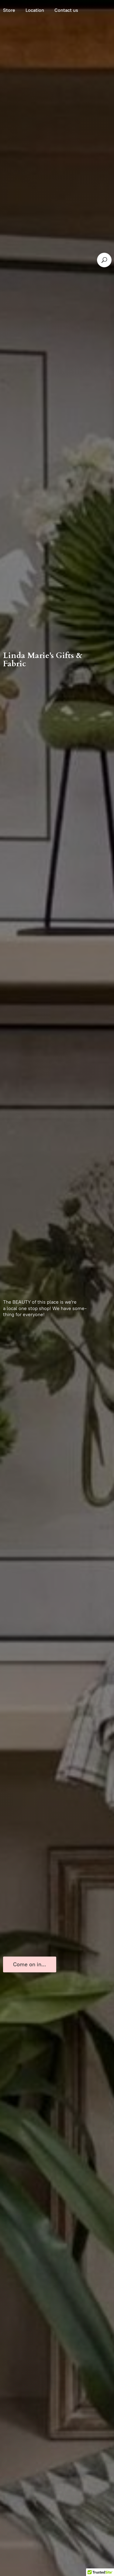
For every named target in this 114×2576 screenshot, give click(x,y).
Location (35, 10)
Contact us (66, 10)
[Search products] (104, 260)
